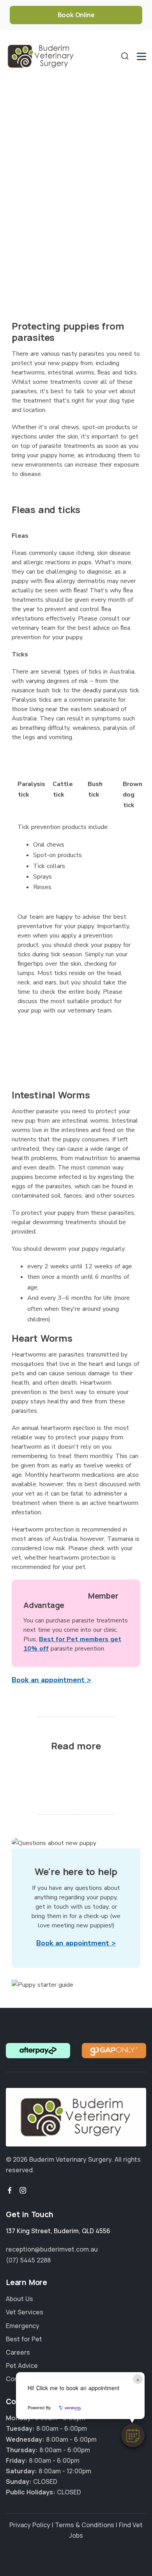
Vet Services (25, 2312)
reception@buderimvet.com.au (52, 2249)
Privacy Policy (30, 2525)
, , (58, 2231)
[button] (133, 2435)
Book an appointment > (51, 1680)
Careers (18, 2352)
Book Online (76, 15)
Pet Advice (22, 2366)
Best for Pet (24, 2339)
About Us (19, 2299)
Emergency (23, 2326)
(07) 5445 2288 (28, 2260)
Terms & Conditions (85, 2525)
